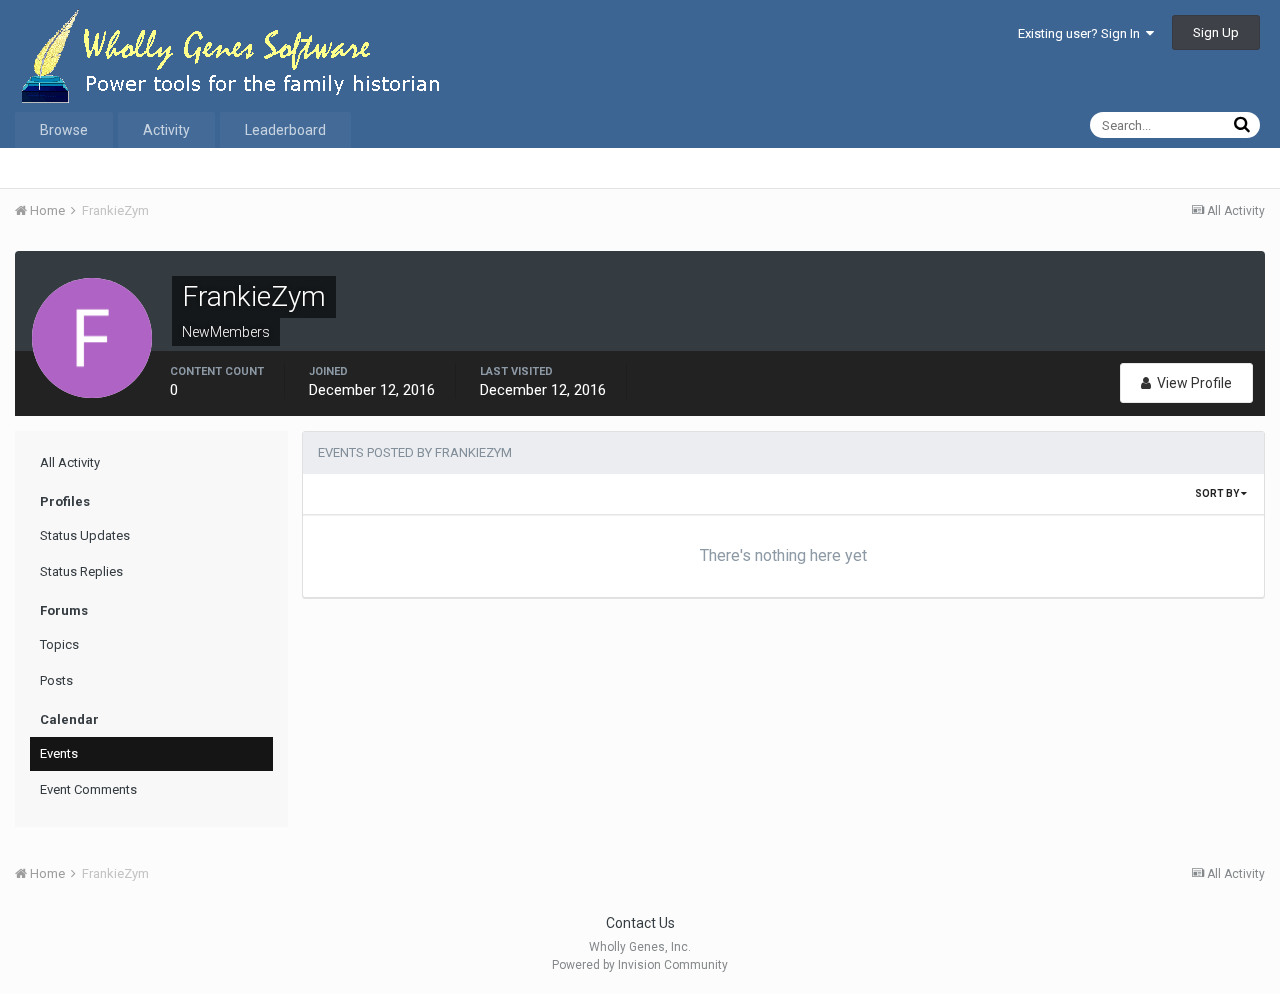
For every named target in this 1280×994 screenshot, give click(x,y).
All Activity (70, 462)
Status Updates (85, 535)
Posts (56, 680)
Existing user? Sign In (1082, 33)
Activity (166, 130)
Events (59, 753)
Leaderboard (285, 130)
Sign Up (1216, 32)
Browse (64, 130)
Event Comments (88, 789)
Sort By (1218, 493)
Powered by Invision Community (640, 965)
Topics (59, 644)
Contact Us (640, 923)
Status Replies (81, 571)
